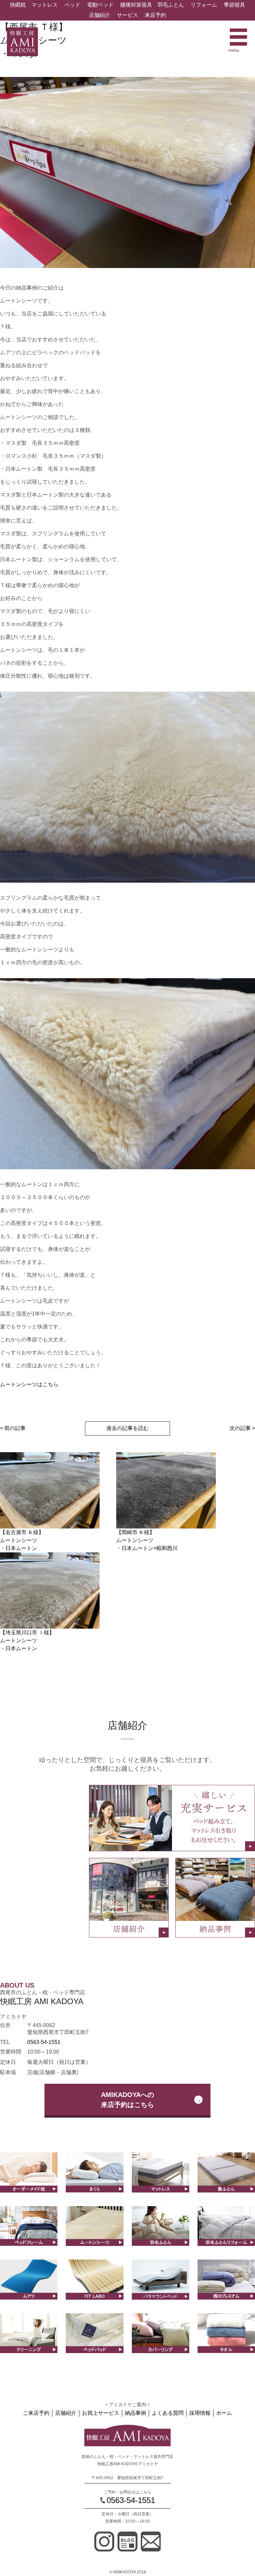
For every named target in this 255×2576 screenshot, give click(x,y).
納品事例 (135, 2413)
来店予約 (155, 15)
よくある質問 (168, 2413)
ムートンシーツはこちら (29, 1384)
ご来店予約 (36, 2413)
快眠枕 (18, 5)
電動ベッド (100, 5)
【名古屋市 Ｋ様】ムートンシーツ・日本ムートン (22, 1540)
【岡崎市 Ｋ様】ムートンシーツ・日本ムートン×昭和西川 (147, 1540)
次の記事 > (242, 1428)
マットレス (44, 5)
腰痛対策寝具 (136, 5)
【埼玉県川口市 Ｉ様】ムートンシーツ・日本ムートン (27, 1640)
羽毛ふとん (171, 5)
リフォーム (204, 5)
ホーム (224, 2413)
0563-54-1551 (44, 2042)
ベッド (72, 5)
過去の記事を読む (127, 1428)
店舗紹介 (100, 15)
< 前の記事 (13, 1428)
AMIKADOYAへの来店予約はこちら (127, 2100)
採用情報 (200, 2413)
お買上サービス (101, 2413)
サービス (127, 15)
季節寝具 (234, 5)
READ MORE (94, 2186)
